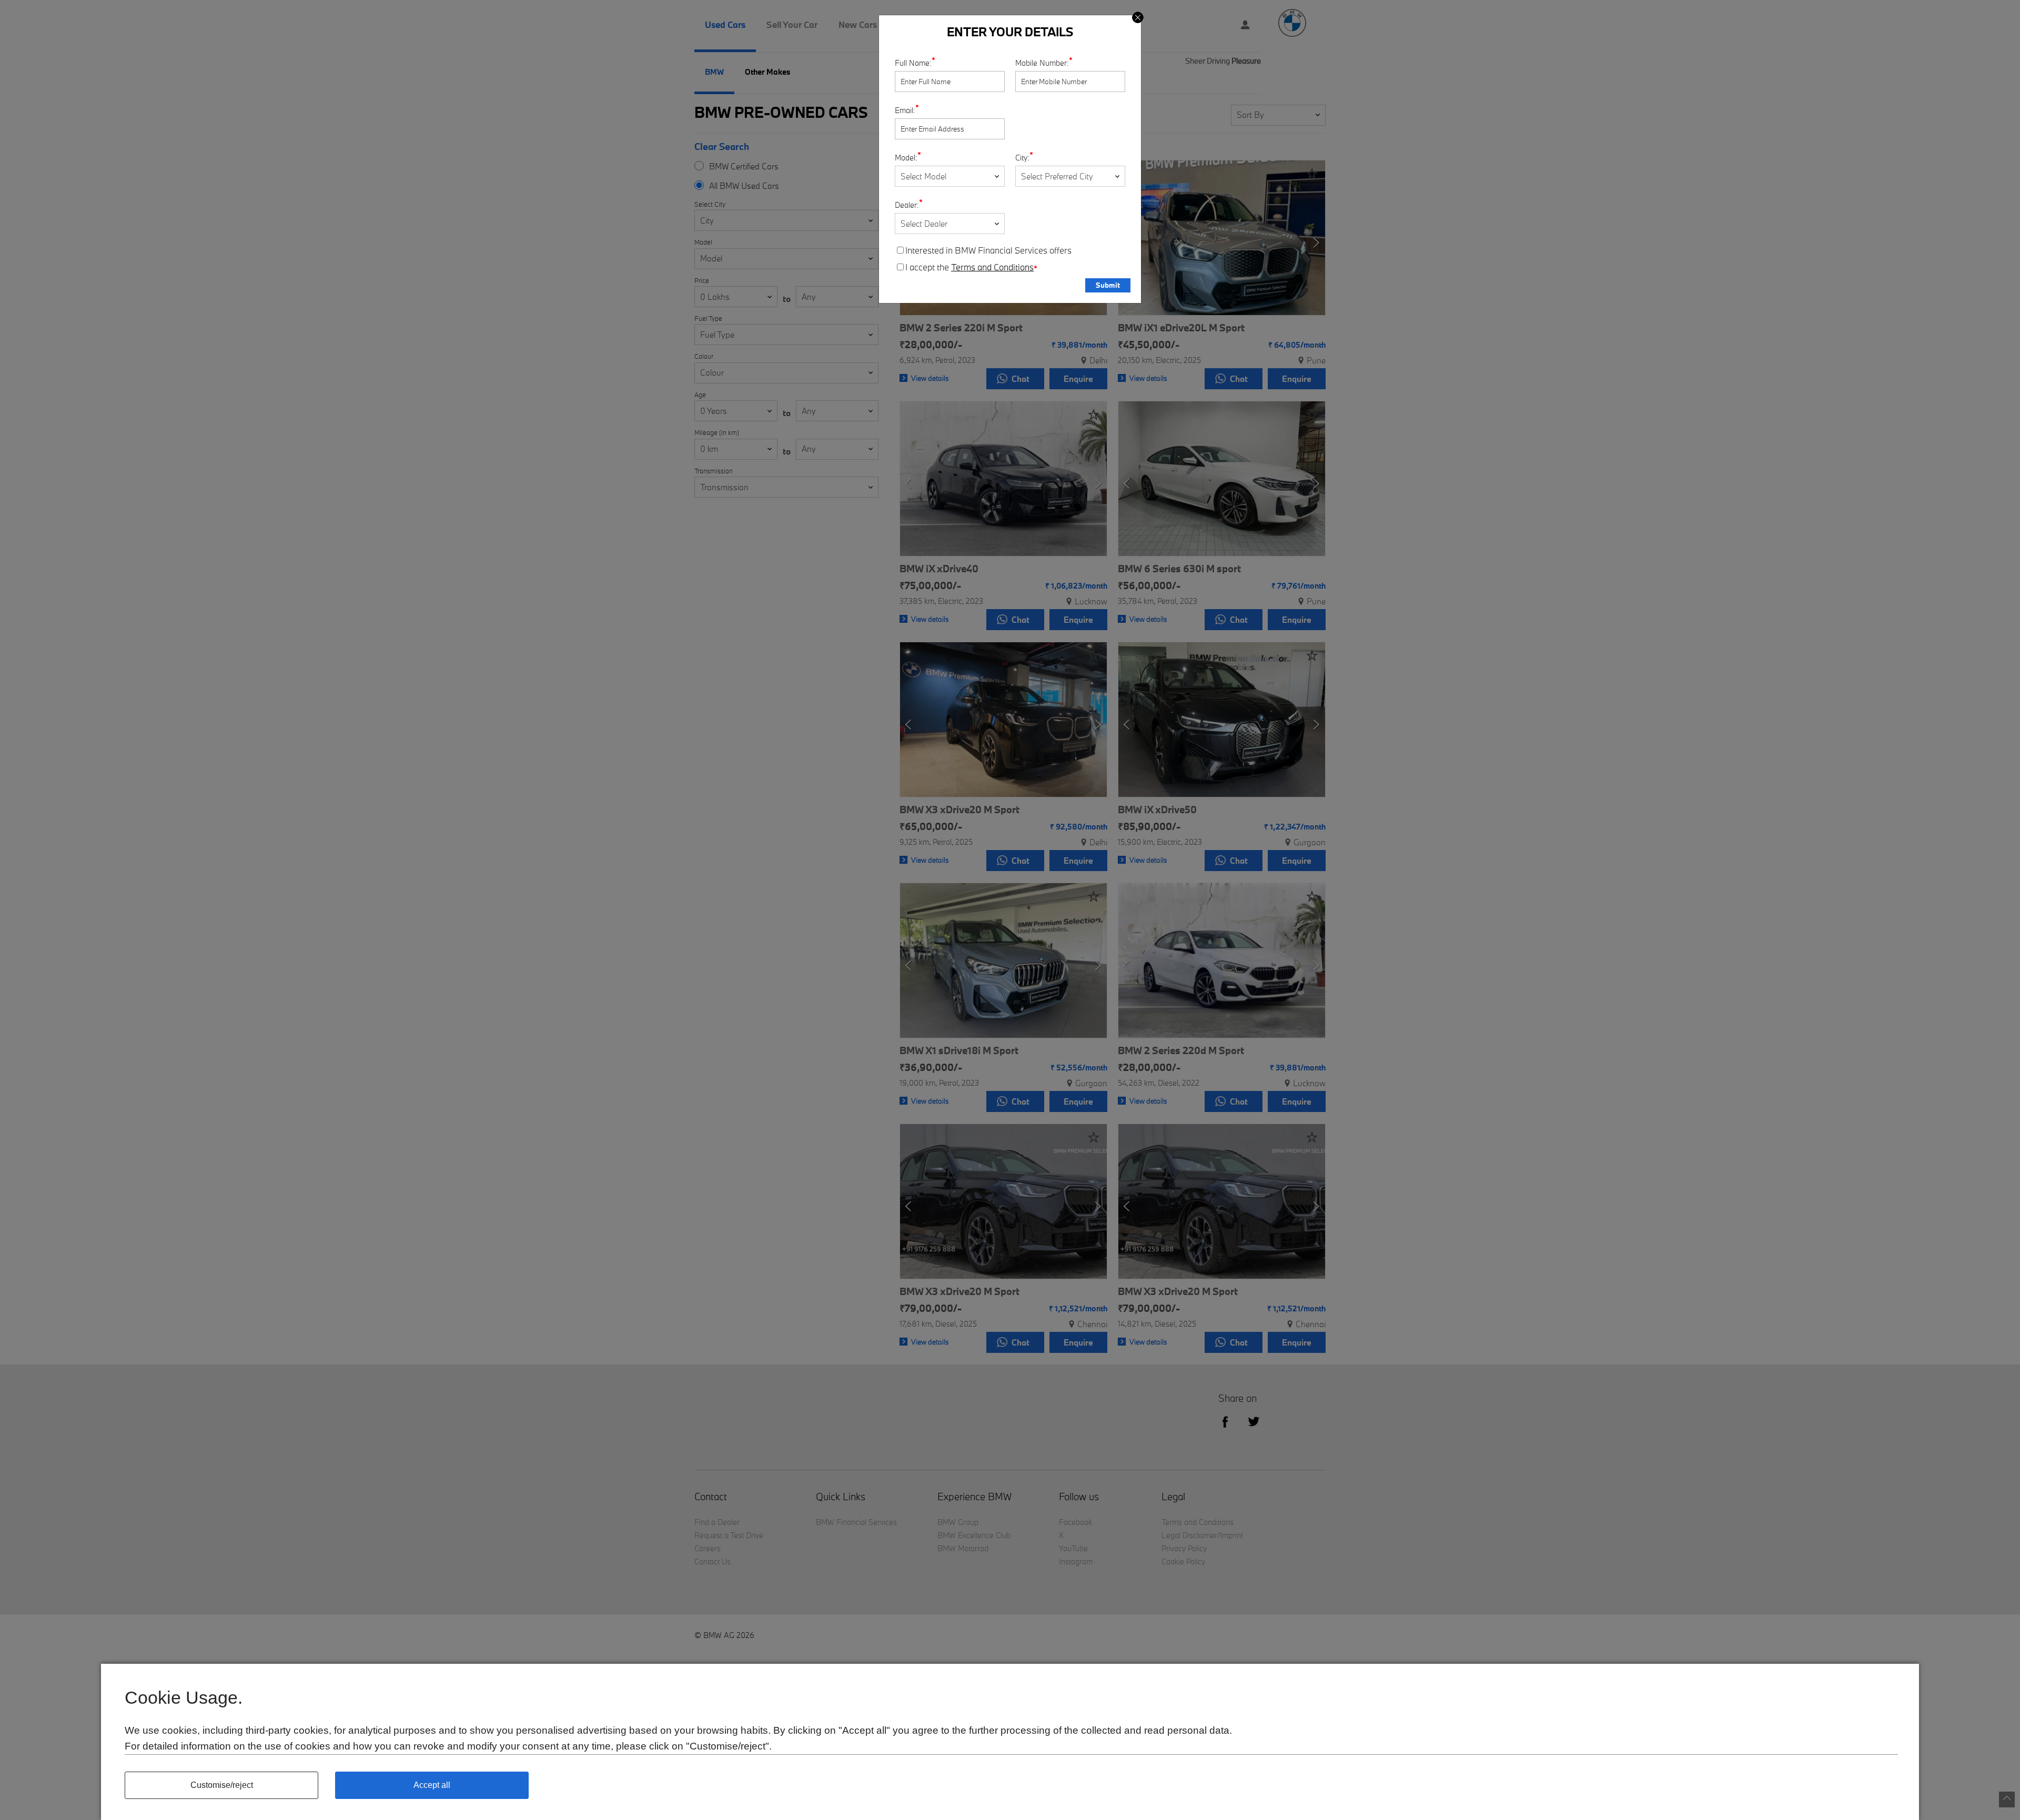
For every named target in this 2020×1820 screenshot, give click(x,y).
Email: (905, 110)
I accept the (971, 267)
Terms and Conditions (992, 267)
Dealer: (907, 205)
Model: (906, 158)
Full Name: (913, 63)
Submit (1108, 285)
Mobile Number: (1042, 63)
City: (1022, 158)
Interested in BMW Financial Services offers (988, 250)
